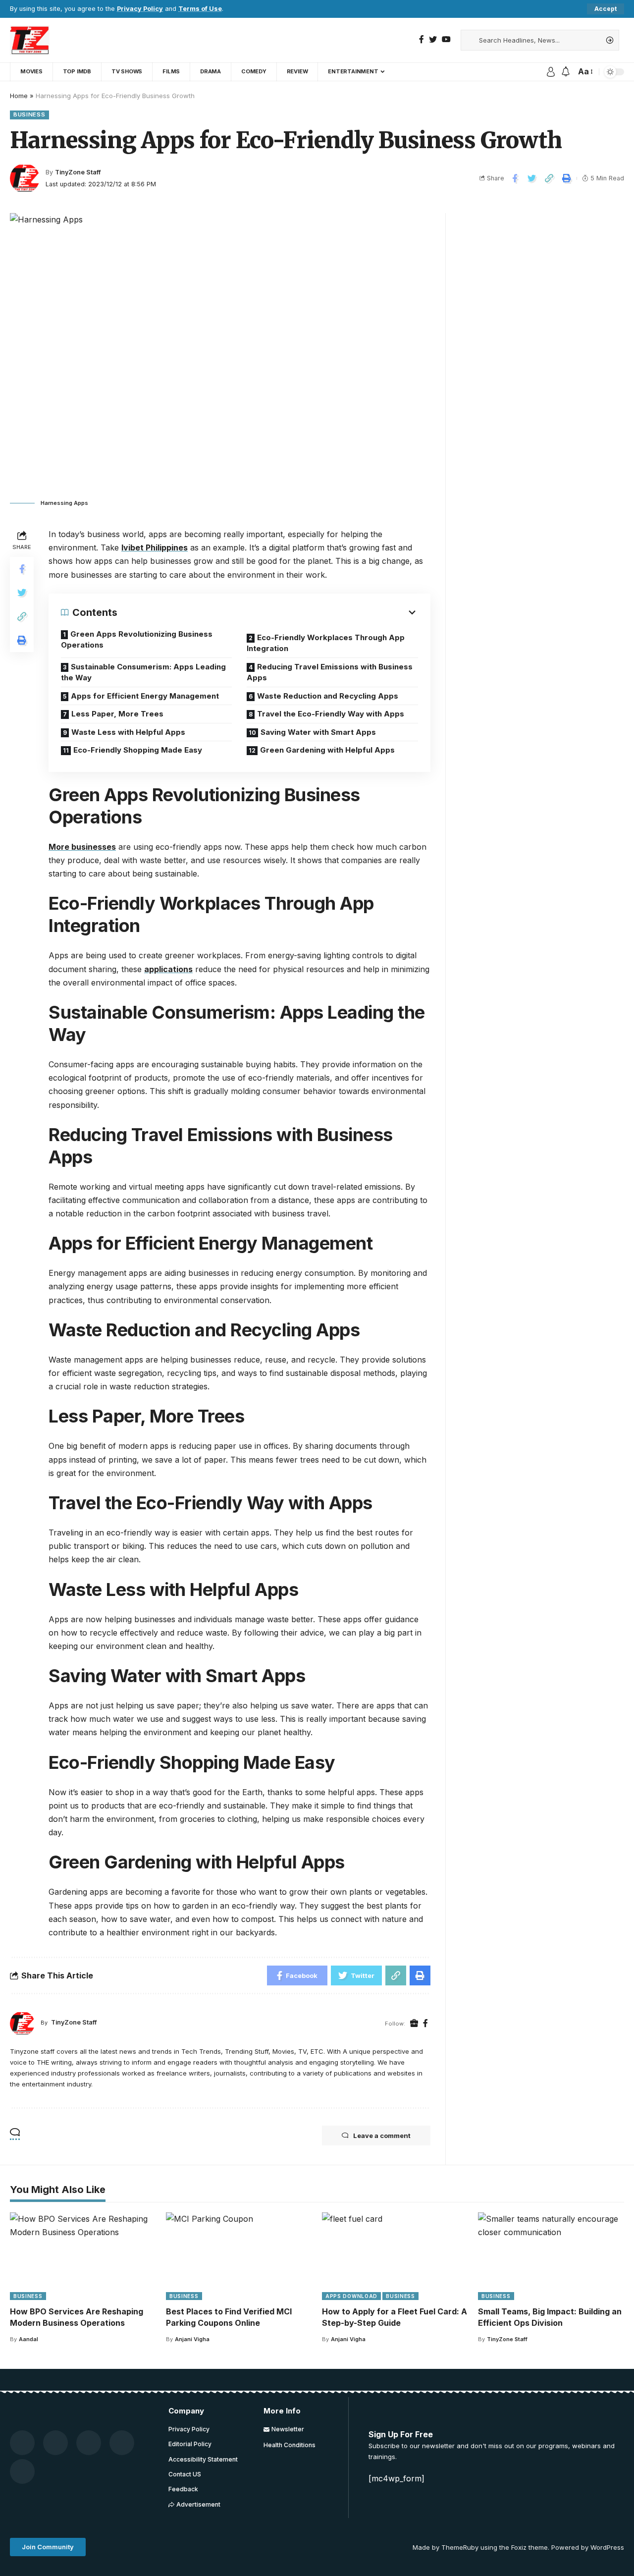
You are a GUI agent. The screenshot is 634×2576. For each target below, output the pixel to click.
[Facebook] (422, 39)
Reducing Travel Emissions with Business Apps (330, 672)
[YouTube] (446, 39)
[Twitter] (433, 39)
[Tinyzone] (30, 40)
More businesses (82, 847)
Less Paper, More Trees (117, 714)
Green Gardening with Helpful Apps (327, 750)
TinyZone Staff (78, 172)
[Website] (414, 2024)
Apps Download (351, 2296)
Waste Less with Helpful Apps (128, 732)
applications (168, 969)
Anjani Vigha (192, 2339)
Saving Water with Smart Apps (318, 732)
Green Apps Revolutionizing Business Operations (137, 640)
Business (29, 114)
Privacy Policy (140, 9)
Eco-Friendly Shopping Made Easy (138, 750)
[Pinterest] (89, 2443)
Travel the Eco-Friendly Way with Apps (331, 714)
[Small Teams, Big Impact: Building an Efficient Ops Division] (551, 2256)
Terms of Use (200, 9)
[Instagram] (22, 2471)
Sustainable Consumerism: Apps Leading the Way (143, 672)
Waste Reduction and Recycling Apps (328, 696)
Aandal (28, 2339)
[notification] (566, 72)
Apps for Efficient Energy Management (145, 696)
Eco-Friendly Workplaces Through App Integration (326, 643)
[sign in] (551, 72)
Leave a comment (382, 2136)
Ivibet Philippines (155, 548)
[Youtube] (122, 2443)
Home (19, 96)
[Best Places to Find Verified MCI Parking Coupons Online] (239, 2256)
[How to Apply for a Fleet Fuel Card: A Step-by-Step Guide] (395, 2256)
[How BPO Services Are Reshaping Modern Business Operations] (83, 2256)
